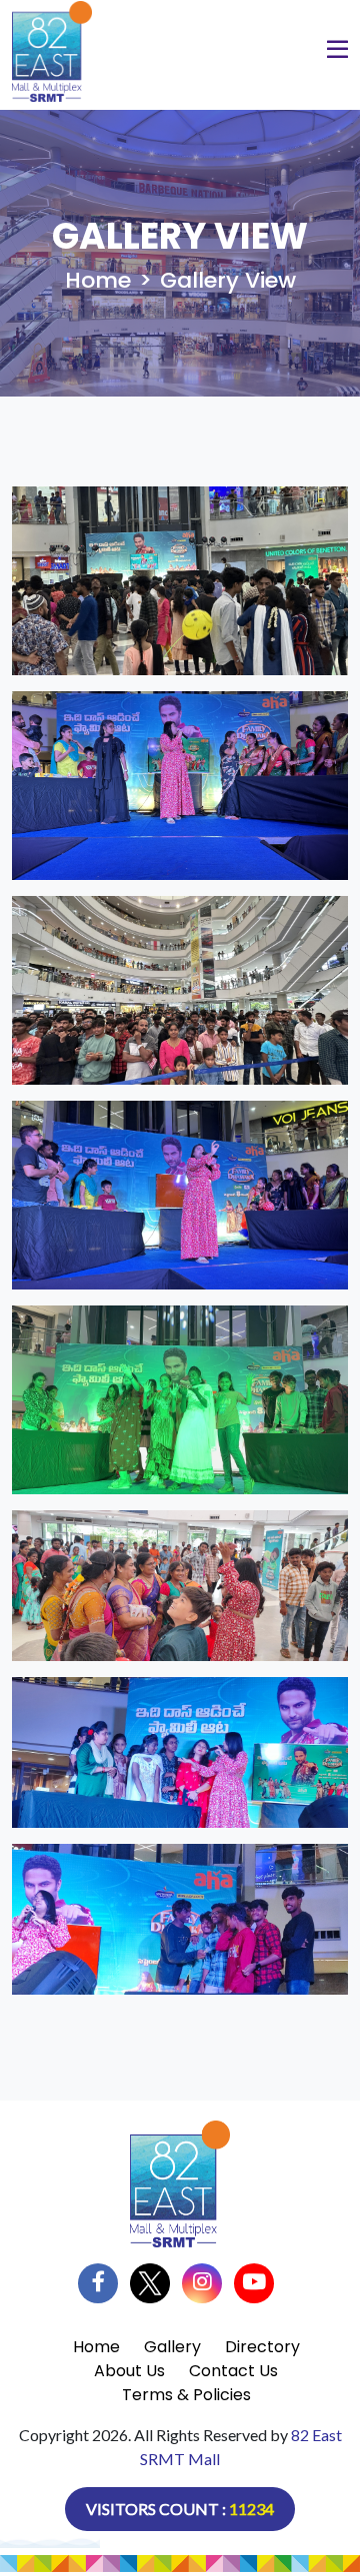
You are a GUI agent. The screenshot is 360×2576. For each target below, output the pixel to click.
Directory (262, 2347)
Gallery (172, 2347)
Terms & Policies (186, 2395)
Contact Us (233, 2371)
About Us (129, 2371)
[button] (337, 52)
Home (98, 280)
